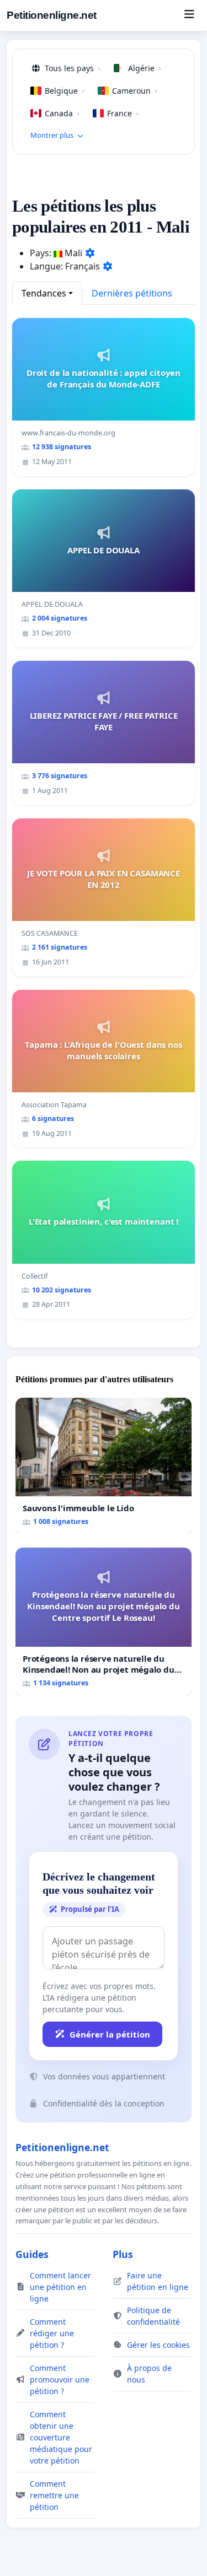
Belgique (65, 91)
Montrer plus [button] (52, 135)
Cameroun (135, 91)
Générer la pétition (110, 2034)
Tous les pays (73, 68)
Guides (32, 2254)
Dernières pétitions (132, 293)
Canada (62, 113)
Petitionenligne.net (52, 15)
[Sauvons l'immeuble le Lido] (104, 1466)
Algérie (145, 68)
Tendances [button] (44, 293)
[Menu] (189, 15)
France (123, 113)
